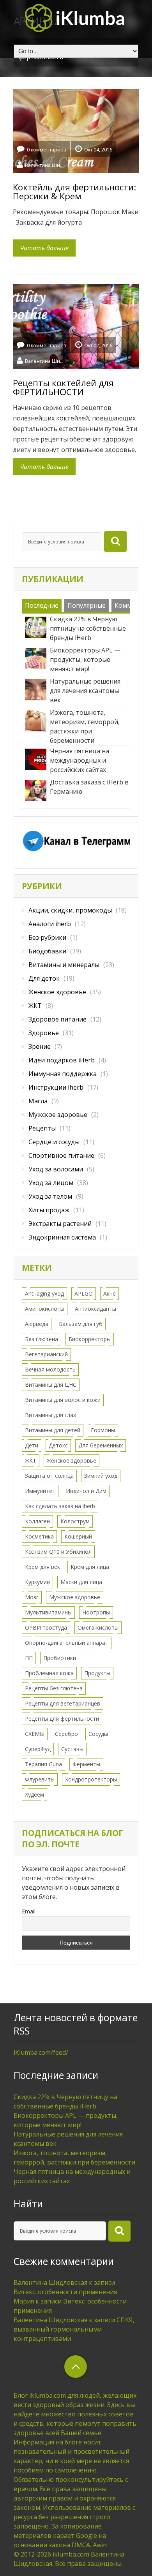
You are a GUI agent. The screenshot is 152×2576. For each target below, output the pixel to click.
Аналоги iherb (50, 924)
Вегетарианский (46, 1354)
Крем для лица (90, 1567)
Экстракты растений (60, 1224)
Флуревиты (40, 1779)
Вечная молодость (50, 1369)
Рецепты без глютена (54, 1688)
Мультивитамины (48, 1612)
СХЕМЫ (35, 1734)
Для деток (44, 978)
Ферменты (86, 1764)
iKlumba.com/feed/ (41, 2052)
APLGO (84, 1293)
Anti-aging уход (44, 1293)
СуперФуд (38, 1749)
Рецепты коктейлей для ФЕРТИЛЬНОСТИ (63, 387)
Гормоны (103, 1430)
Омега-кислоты (98, 1627)
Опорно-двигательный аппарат (67, 1643)
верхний (76, 2367)
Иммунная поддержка (63, 1074)
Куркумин (37, 1582)
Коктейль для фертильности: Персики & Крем (74, 191)
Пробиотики (60, 1658)
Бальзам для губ (81, 1324)
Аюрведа (37, 1324)
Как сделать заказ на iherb (60, 1506)
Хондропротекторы (91, 1779)
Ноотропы (96, 1612)
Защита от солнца (49, 1476)
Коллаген (37, 1521)
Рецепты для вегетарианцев (63, 1703)
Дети (32, 1445)
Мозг (32, 1597)
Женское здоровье (57, 992)
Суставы (72, 1749)
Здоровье (44, 1033)
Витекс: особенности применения (65, 2292)
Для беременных (101, 1445)
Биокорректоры (90, 1339)
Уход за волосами (56, 1169)
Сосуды (98, 1734)
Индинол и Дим (86, 1491)
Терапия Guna (43, 1764)
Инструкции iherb (56, 1087)
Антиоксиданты (95, 1309)
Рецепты (42, 1128)
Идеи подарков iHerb (62, 1060)
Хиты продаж (49, 1210)
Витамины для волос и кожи (63, 1400)
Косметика (39, 1536)
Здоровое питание (57, 1019)
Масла (38, 1101)
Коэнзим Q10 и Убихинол (58, 1552)
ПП (29, 1658)
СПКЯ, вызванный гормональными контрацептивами (74, 2329)
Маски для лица (81, 1582)
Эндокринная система (62, 1237)
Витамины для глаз (50, 1415)
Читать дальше (44, 248)
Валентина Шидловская (44, 165)
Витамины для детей (53, 1430)
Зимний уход (101, 1476)
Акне (110, 1293)
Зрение (40, 1046)
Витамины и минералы (64, 965)
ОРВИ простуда (46, 1627)
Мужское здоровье (58, 1115)
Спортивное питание (61, 1155)
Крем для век (42, 1567)
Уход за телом (50, 1196)
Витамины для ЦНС (51, 1385)
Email (29, 1911)
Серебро (66, 1734)
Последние (42, 605)
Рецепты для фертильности (62, 1719)
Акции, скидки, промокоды (70, 910)
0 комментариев (46, 150)
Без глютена (42, 1339)
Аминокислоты (45, 1309)
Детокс (58, 1445)
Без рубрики (47, 937)
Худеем (34, 1794)
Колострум (75, 1521)
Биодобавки (47, 951)
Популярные (87, 605)
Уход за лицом (51, 1183)
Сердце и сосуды (54, 1142)
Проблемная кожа (49, 1673)
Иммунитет (40, 1491)
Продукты (97, 1673)
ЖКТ (35, 1006)
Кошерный (78, 1536)
